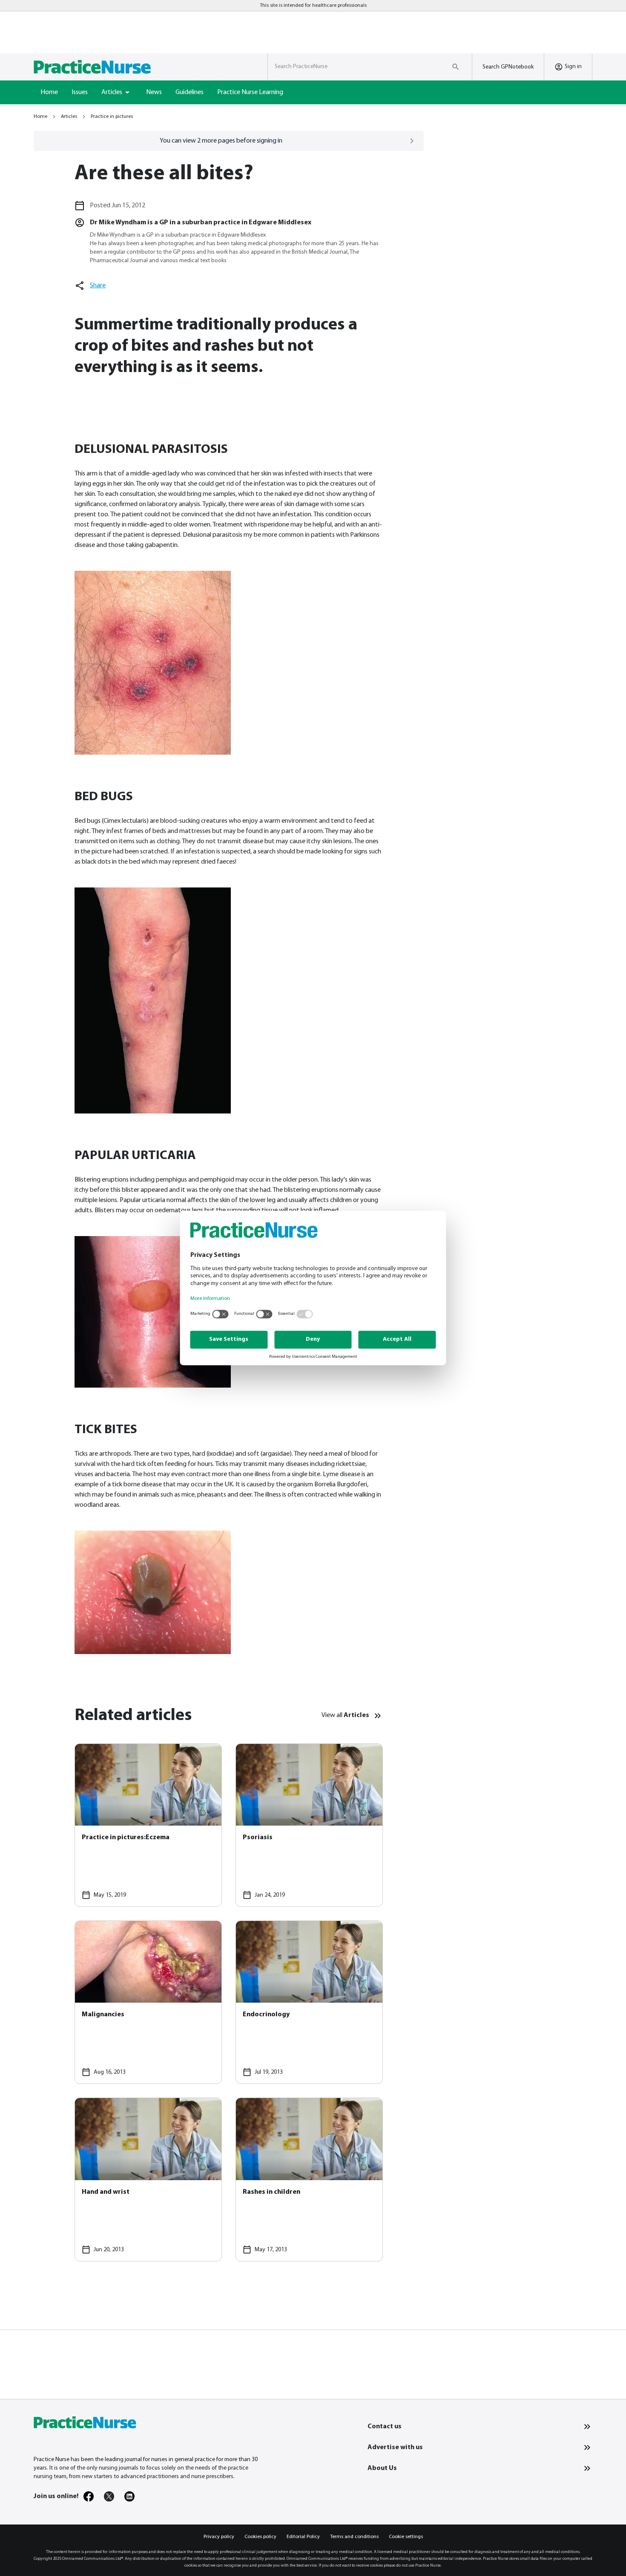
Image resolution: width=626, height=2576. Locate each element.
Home (49, 92)
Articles (69, 117)
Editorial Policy (303, 2537)
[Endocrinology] (309, 2002)
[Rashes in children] (309, 2179)
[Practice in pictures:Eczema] (148, 1825)
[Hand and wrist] (148, 2179)
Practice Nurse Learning (250, 92)
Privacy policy (219, 2537)
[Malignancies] (148, 2002)
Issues (80, 92)
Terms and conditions (354, 2537)
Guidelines (190, 92)
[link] (89, 2496)
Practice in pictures (112, 117)
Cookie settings (406, 2537)
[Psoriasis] (309, 1825)
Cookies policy (260, 2537)
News (154, 92)
